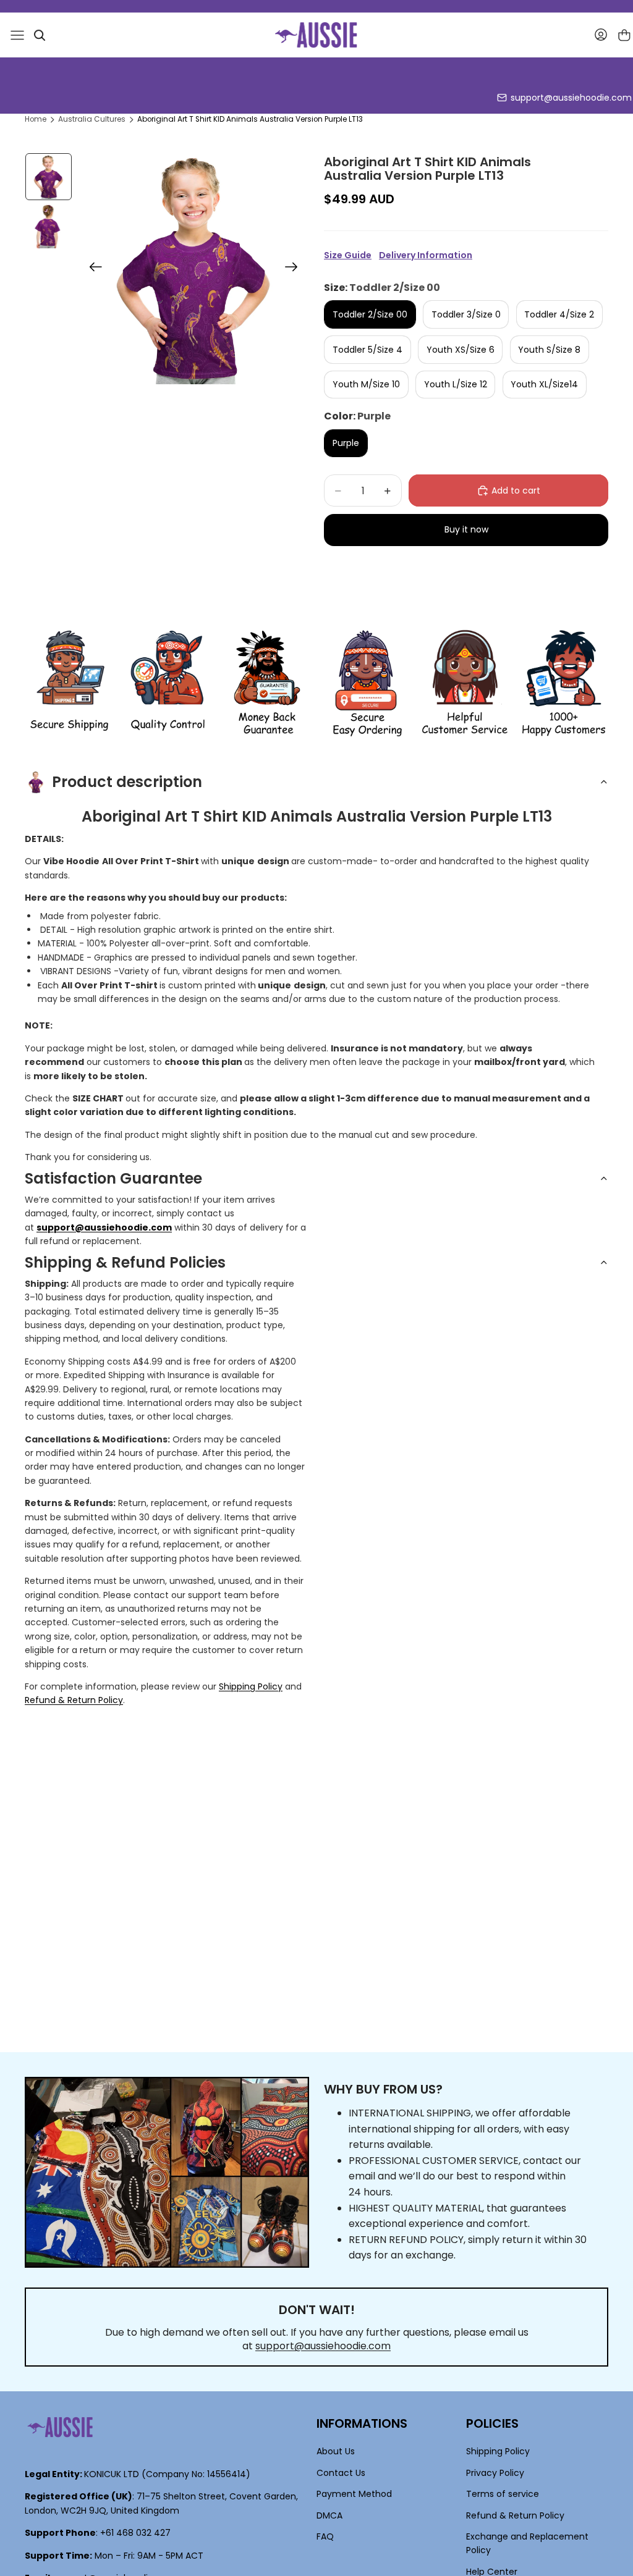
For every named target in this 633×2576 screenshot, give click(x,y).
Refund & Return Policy (74, 1700)
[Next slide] (295, 269)
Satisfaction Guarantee (113, 1178)
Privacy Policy (495, 2473)
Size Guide (348, 255)
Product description (127, 782)
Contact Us (341, 2473)
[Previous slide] (92, 269)
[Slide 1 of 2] (49, 177)
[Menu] (17, 35)
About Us (336, 2452)
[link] (69, 684)
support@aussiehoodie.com (571, 98)
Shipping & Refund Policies (125, 1262)
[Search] (40, 35)
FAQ (325, 2536)
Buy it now (466, 529)
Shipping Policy (251, 1686)
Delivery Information (426, 255)
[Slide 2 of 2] (49, 226)
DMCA (329, 2515)
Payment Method (354, 2494)
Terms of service (503, 2494)
